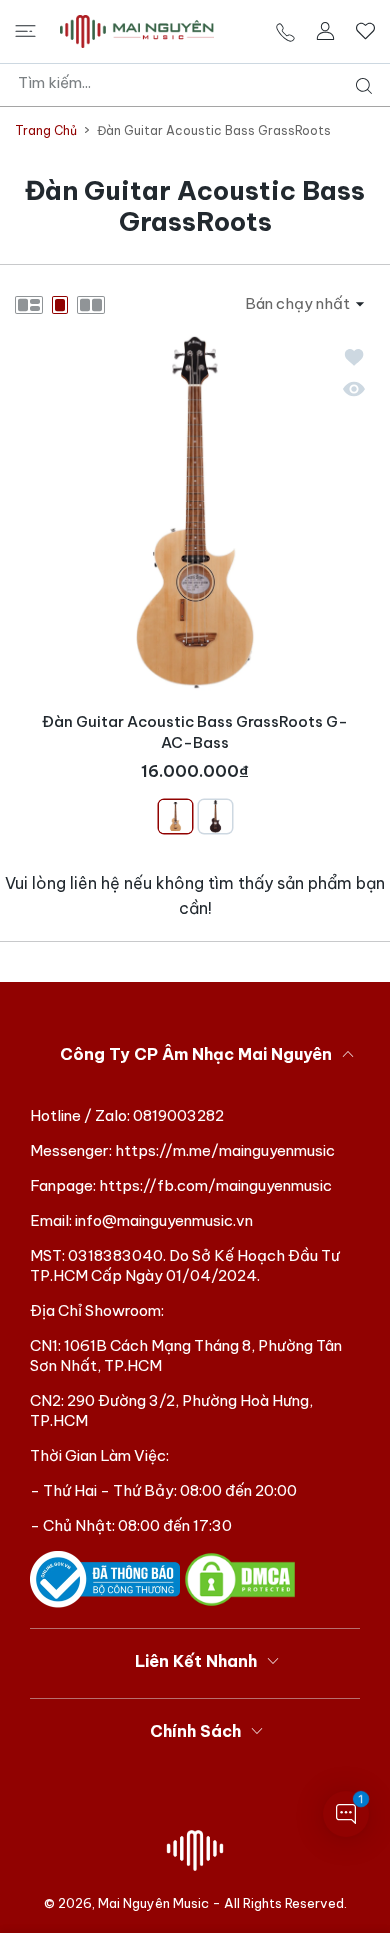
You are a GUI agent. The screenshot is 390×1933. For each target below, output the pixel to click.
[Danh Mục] (25, 31)
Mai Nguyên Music (153, 1903)
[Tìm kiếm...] (359, 86)
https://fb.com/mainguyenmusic (215, 1185)
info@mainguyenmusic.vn (164, 1220)
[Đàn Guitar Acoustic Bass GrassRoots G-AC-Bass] (195, 513)
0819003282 (178, 1115)
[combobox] (202, 83)
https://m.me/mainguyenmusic (225, 1150)
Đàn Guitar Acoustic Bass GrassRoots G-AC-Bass (195, 732)
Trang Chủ (46, 130)
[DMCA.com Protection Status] (240, 1578)
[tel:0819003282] (285, 31)
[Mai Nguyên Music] (137, 31)
